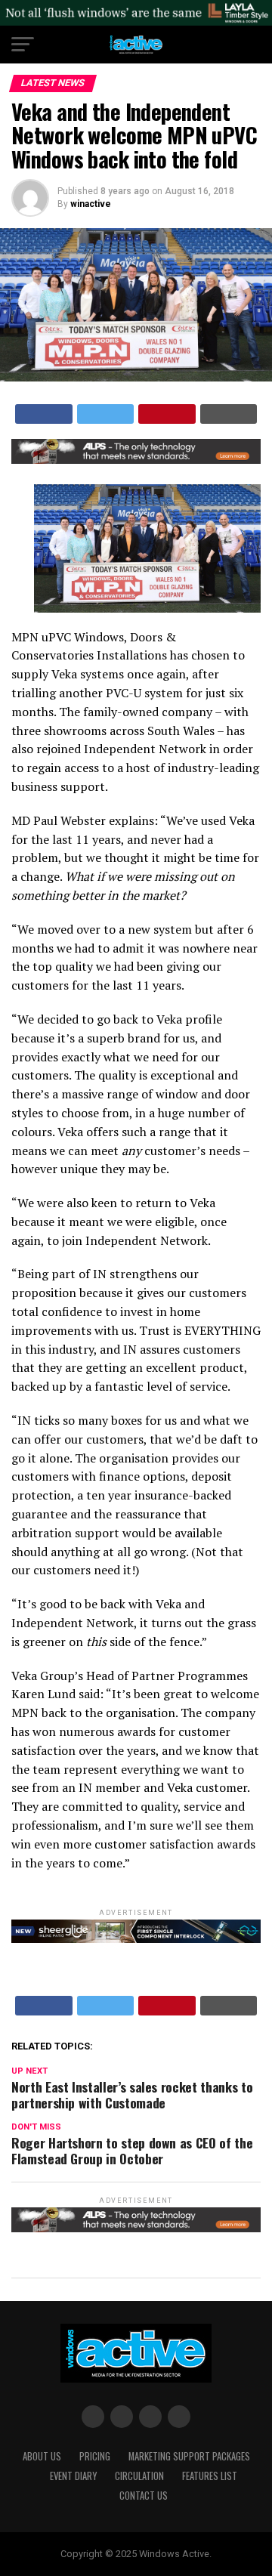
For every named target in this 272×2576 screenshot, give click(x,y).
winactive (91, 204)
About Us (42, 2456)
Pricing (95, 2456)
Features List (210, 2476)
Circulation (139, 2476)
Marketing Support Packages (189, 2456)
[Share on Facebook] (44, 414)
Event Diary (73, 2476)
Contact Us (144, 2496)
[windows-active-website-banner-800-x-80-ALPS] (136, 460)
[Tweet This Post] (106, 414)
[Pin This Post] (167, 414)
